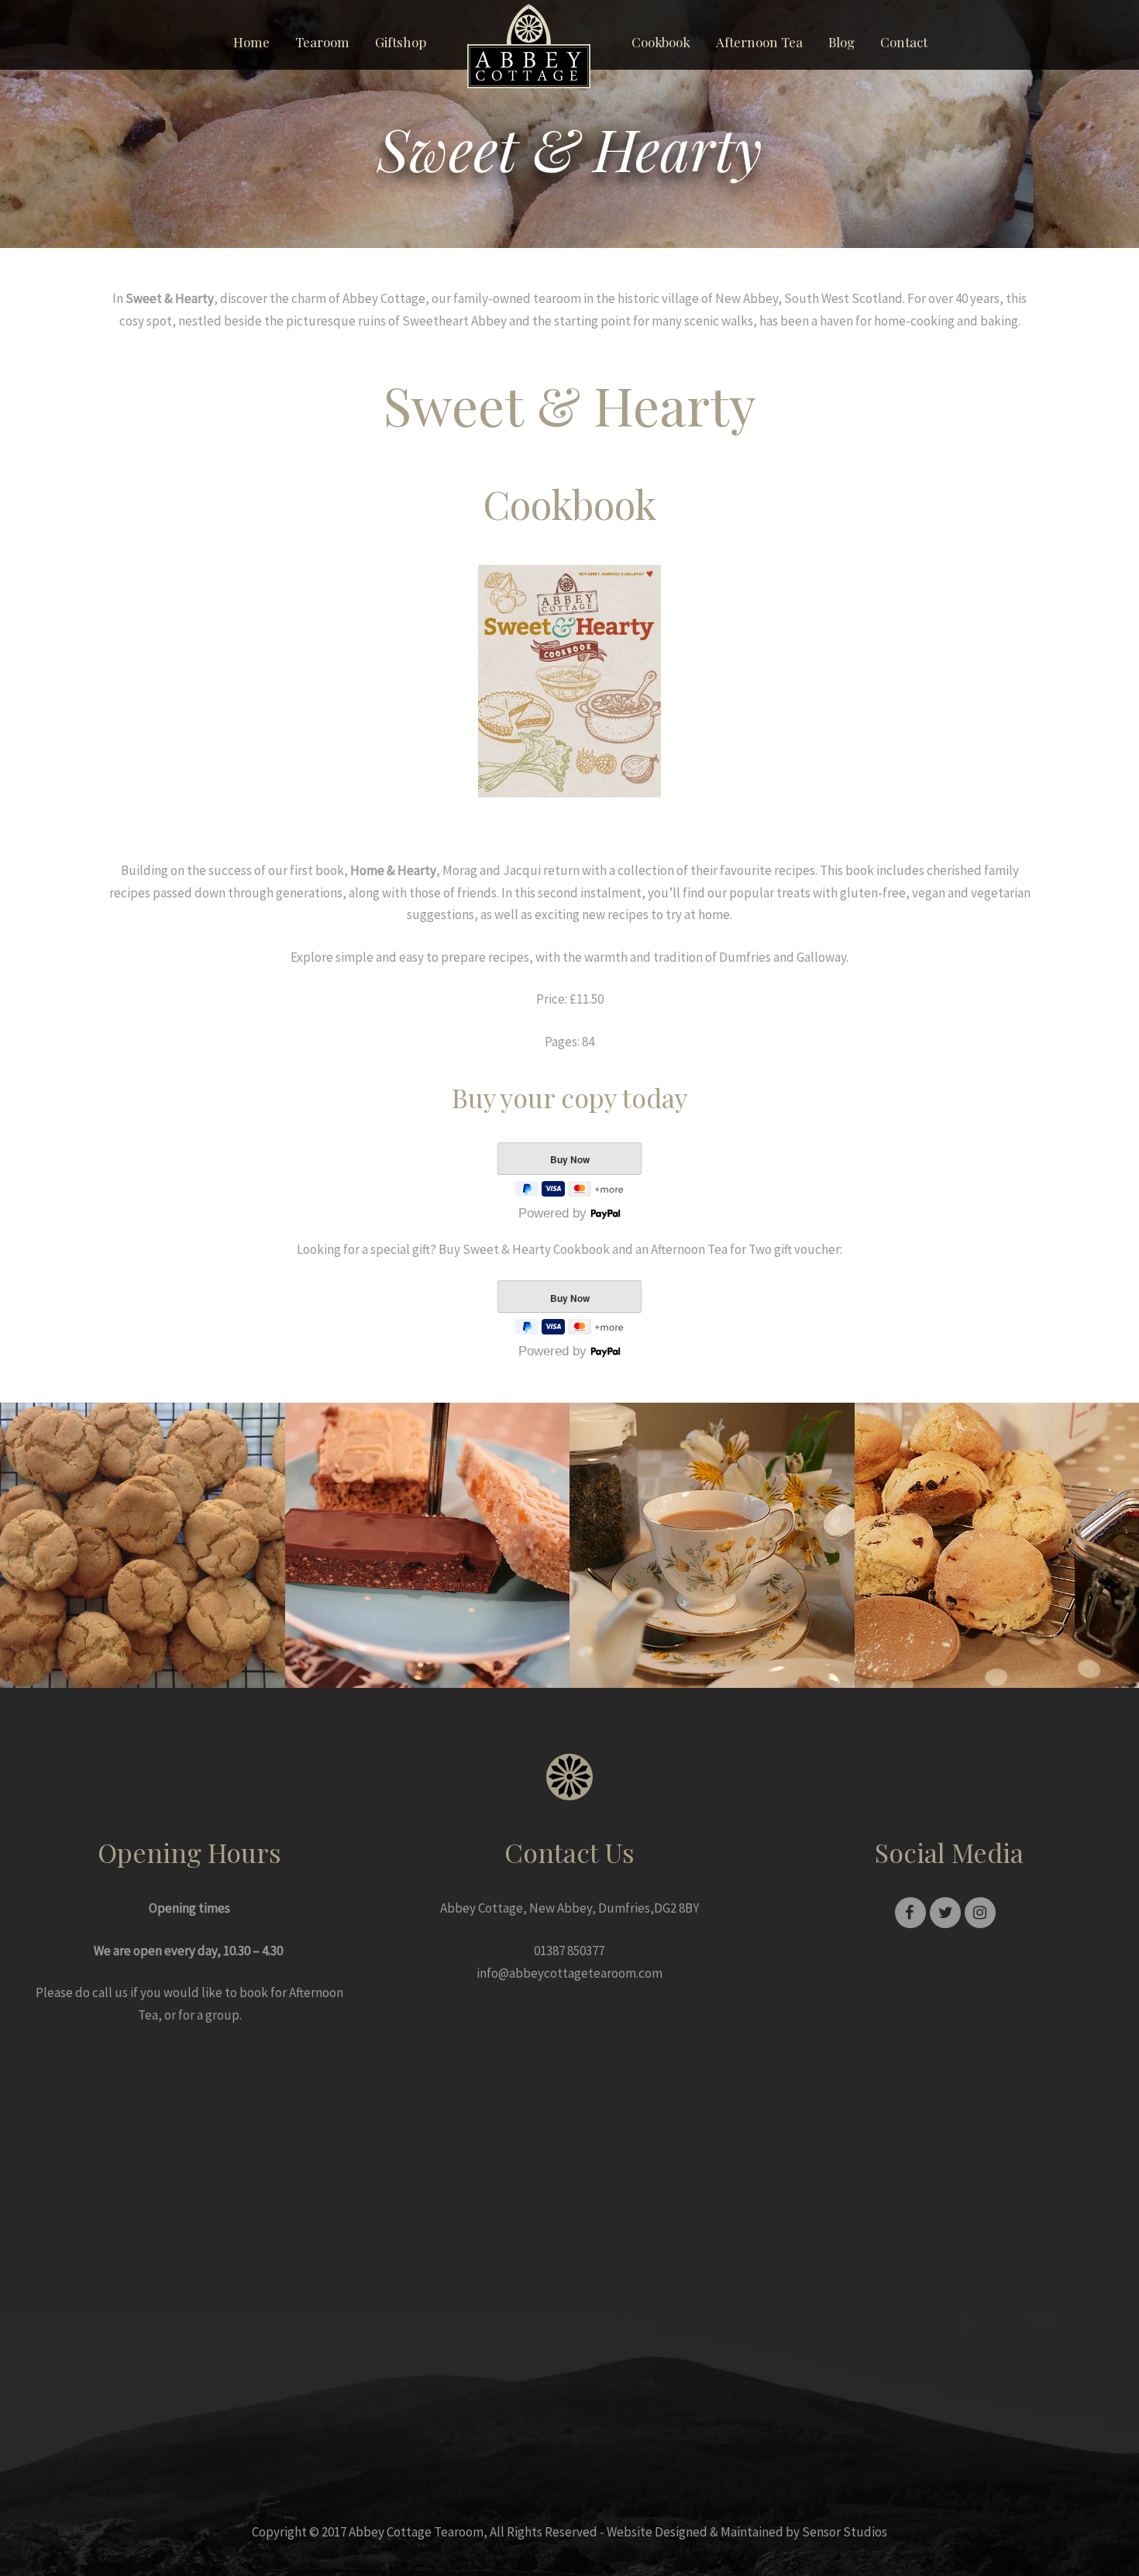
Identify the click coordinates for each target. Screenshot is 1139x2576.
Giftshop (401, 42)
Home (251, 42)
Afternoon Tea (759, 42)
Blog (841, 42)
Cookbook (661, 42)
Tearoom (322, 42)
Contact (904, 42)
